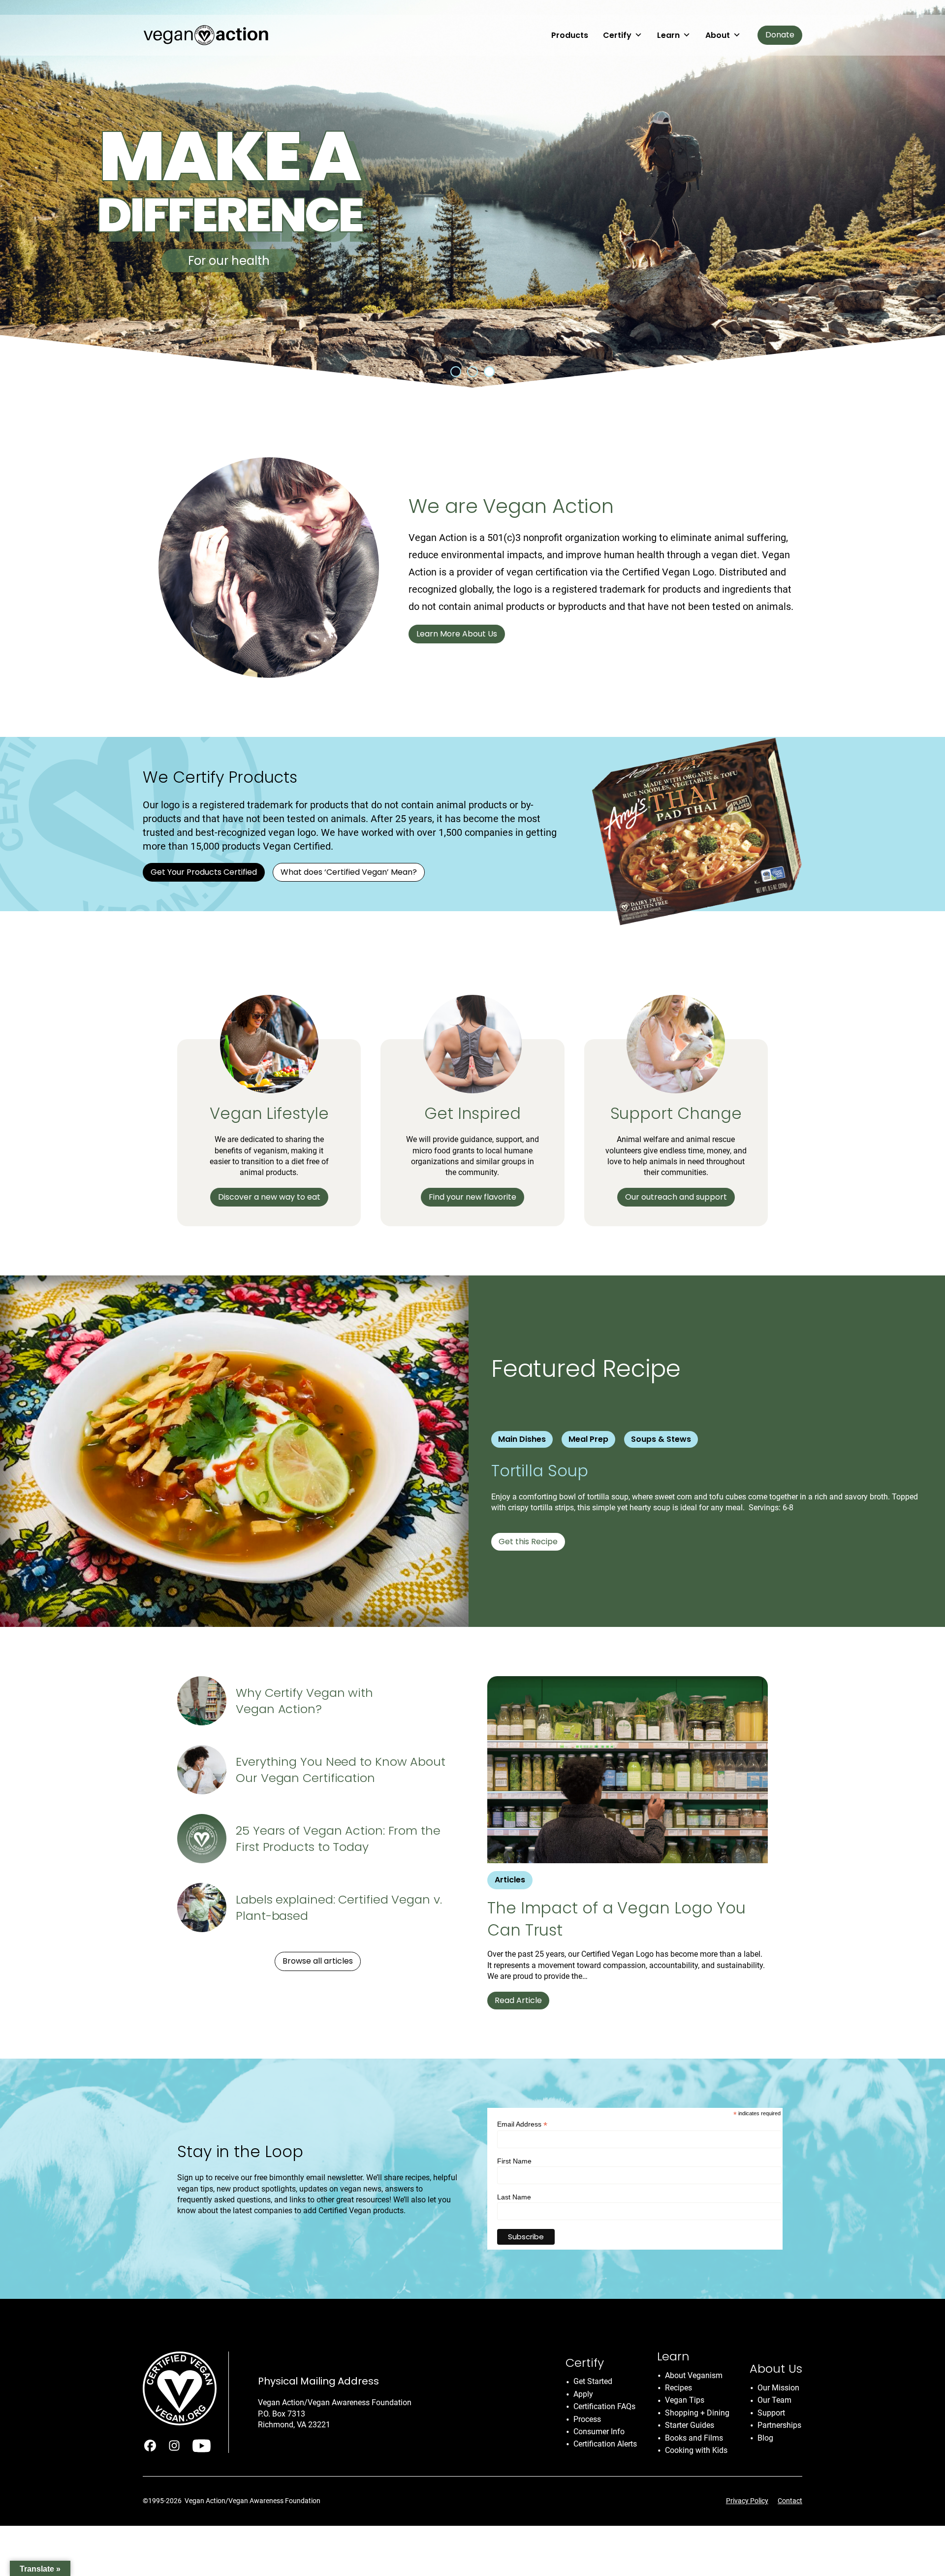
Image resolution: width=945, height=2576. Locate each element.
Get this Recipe (528, 1542)
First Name (514, 2161)
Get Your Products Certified (204, 872)
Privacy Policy (747, 2501)
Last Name (514, 2197)
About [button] (718, 35)
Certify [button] (617, 35)
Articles (510, 1880)
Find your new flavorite (472, 1197)
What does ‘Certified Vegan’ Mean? (349, 872)
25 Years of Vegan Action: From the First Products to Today (338, 1839)
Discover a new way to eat (269, 1197)
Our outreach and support (676, 1197)
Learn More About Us (457, 634)
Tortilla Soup (542, 1471)
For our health (229, 261)
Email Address (522, 2124)
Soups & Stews (661, 1439)
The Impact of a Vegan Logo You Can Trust (616, 1919)
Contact (790, 2501)
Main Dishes (522, 1439)
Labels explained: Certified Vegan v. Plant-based (339, 1908)
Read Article (518, 2000)
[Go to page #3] (489, 372)
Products (570, 35)
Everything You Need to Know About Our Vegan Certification (341, 1770)
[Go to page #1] (456, 372)
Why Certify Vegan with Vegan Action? (304, 1701)
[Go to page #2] (472, 372)
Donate (780, 35)
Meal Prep (588, 1439)
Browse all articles (318, 1961)
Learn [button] (668, 35)
